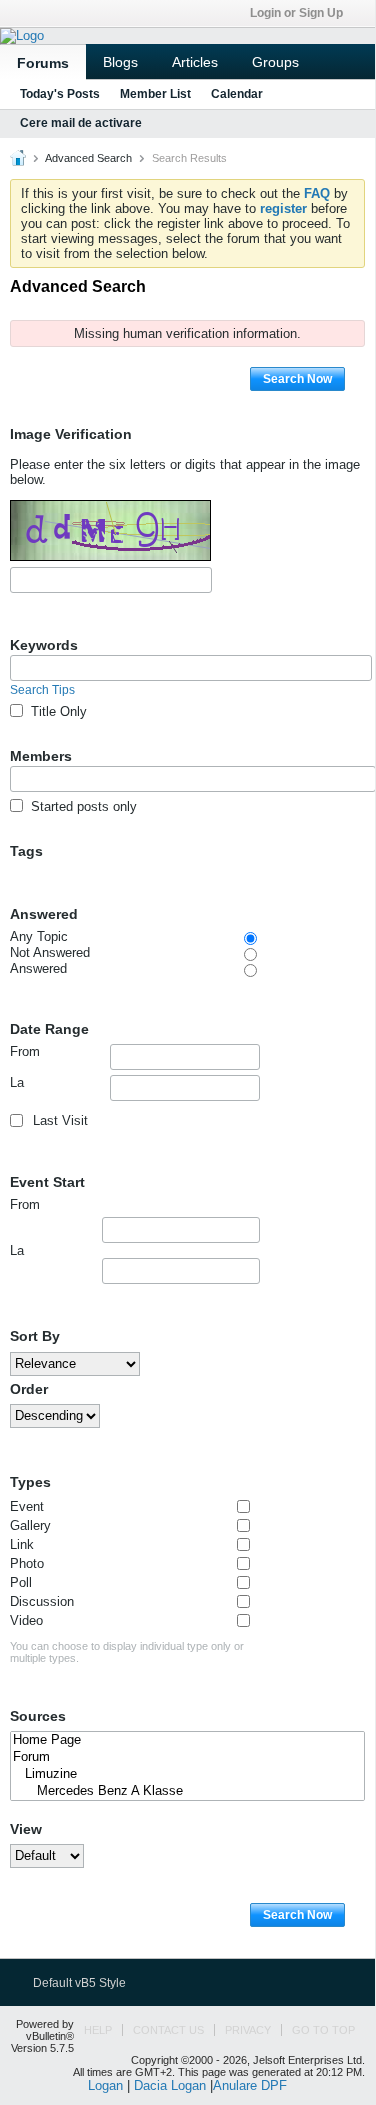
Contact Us (168, 2030)
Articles (195, 62)
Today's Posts (60, 94)
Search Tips (42, 690)
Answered (44, 914)
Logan (105, 2085)
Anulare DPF (250, 2085)
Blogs (120, 62)
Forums (43, 63)
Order (29, 1389)
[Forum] (187, 1757)
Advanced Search (88, 158)
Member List (155, 94)
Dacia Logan (170, 2085)
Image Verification (71, 434)
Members (41, 756)
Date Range (49, 1029)
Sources (38, 1716)
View (26, 1829)
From (25, 1051)
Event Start (47, 1182)
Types (30, 1482)
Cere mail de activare (81, 123)
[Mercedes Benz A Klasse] (187, 1791)
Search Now (297, 379)
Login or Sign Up (296, 13)
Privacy (248, 2030)
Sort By (35, 1336)
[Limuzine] (187, 1774)
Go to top (323, 2030)
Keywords (44, 645)
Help (98, 2030)
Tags (26, 851)
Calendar (237, 94)
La (17, 1082)
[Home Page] (187, 1740)
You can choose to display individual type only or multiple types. (127, 1652)
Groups (275, 62)
